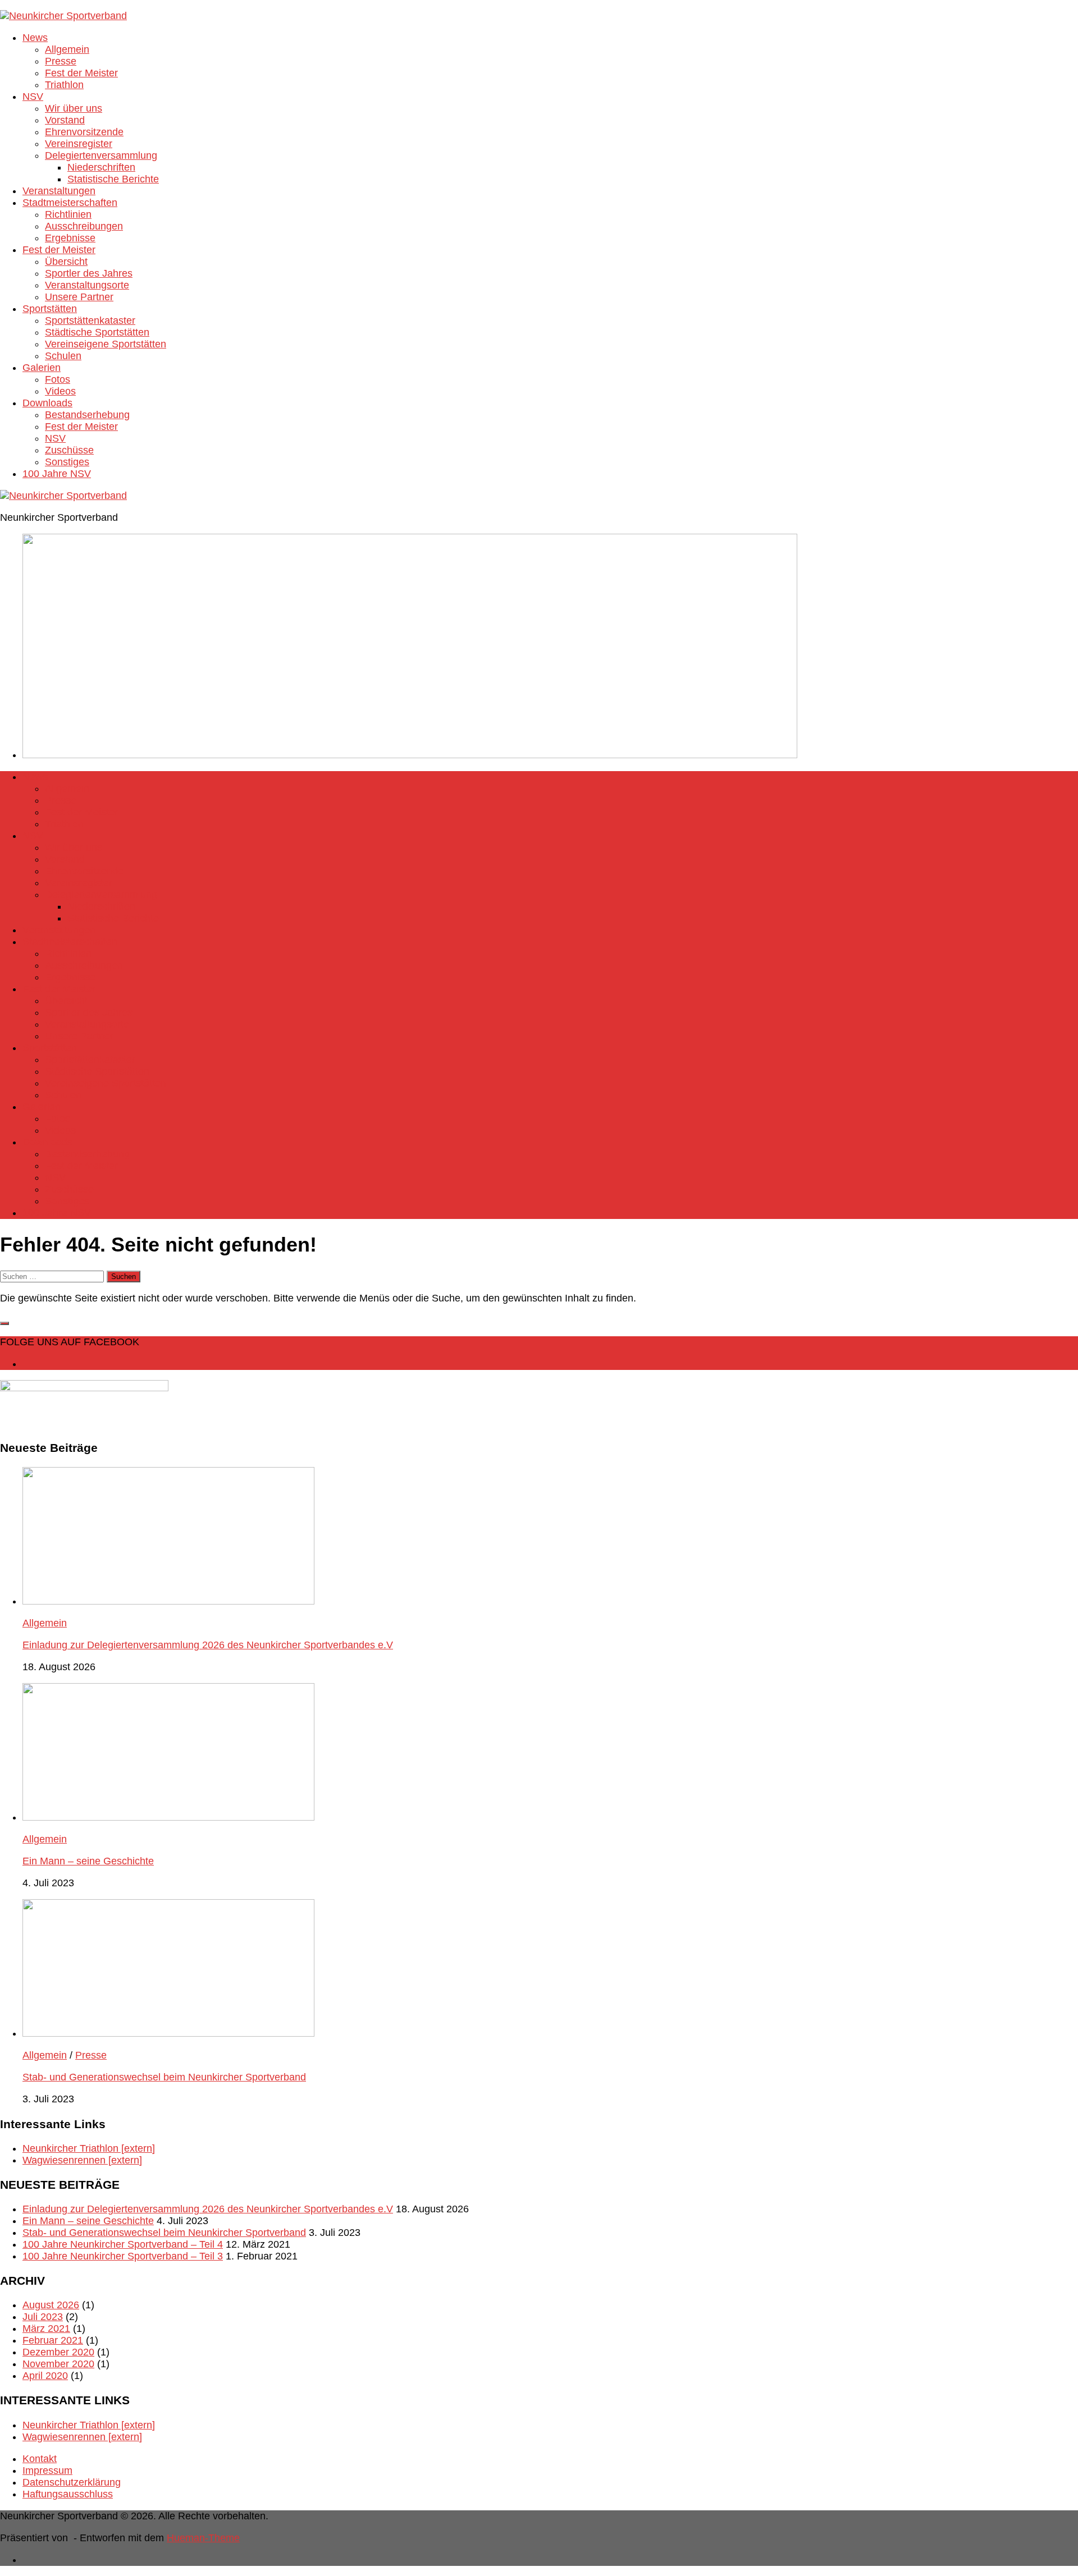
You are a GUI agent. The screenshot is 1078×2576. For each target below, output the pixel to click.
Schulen (63, 356)
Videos (60, 391)
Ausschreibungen (84, 226)
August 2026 (51, 2305)
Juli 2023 (43, 2317)
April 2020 (45, 2376)
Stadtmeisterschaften (70, 203)
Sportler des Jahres (89, 273)
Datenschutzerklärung (72, 2482)
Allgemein (67, 49)
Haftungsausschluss (68, 2494)
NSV (33, 97)
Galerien (42, 368)
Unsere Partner (79, 297)
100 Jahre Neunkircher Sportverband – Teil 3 (123, 2256)
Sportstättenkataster (90, 320)
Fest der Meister (81, 73)
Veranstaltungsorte (87, 285)
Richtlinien (68, 214)
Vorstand (65, 120)
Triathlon (64, 85)
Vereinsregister (79, 144)
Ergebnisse (70, 238)
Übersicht (66, 262)
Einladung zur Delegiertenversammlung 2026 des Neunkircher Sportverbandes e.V (208, 1645)
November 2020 (58, 2364)
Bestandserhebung (87, 415)
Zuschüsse (69, 450)
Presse (61, 61)
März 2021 (46, 2329)
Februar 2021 (53, 2340)
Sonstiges (67, 462)
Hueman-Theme (203, 2538)
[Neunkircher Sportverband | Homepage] (63, 16)
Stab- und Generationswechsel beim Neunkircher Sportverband (164, 2077)
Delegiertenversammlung (101, 155)
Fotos (58, 379)
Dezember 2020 (58, 2352)
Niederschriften (101, 167)
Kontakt (40, 2459)
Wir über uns (74, 108)
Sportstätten (50, 309)
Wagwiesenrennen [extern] (82, 2160)
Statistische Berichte (113, 179)
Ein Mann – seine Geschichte (88, 1861)
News (35, 38)
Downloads (47, 403)
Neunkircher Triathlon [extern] (89, 2148)
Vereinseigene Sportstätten (106, 344)
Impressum (47, 2470)
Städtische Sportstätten (97, 332)
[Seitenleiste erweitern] (4, 1323)
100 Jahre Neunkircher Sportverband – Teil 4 (123, 2244)
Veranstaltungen (59, 191)
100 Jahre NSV (57, 474)
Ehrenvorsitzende (84, 132)
